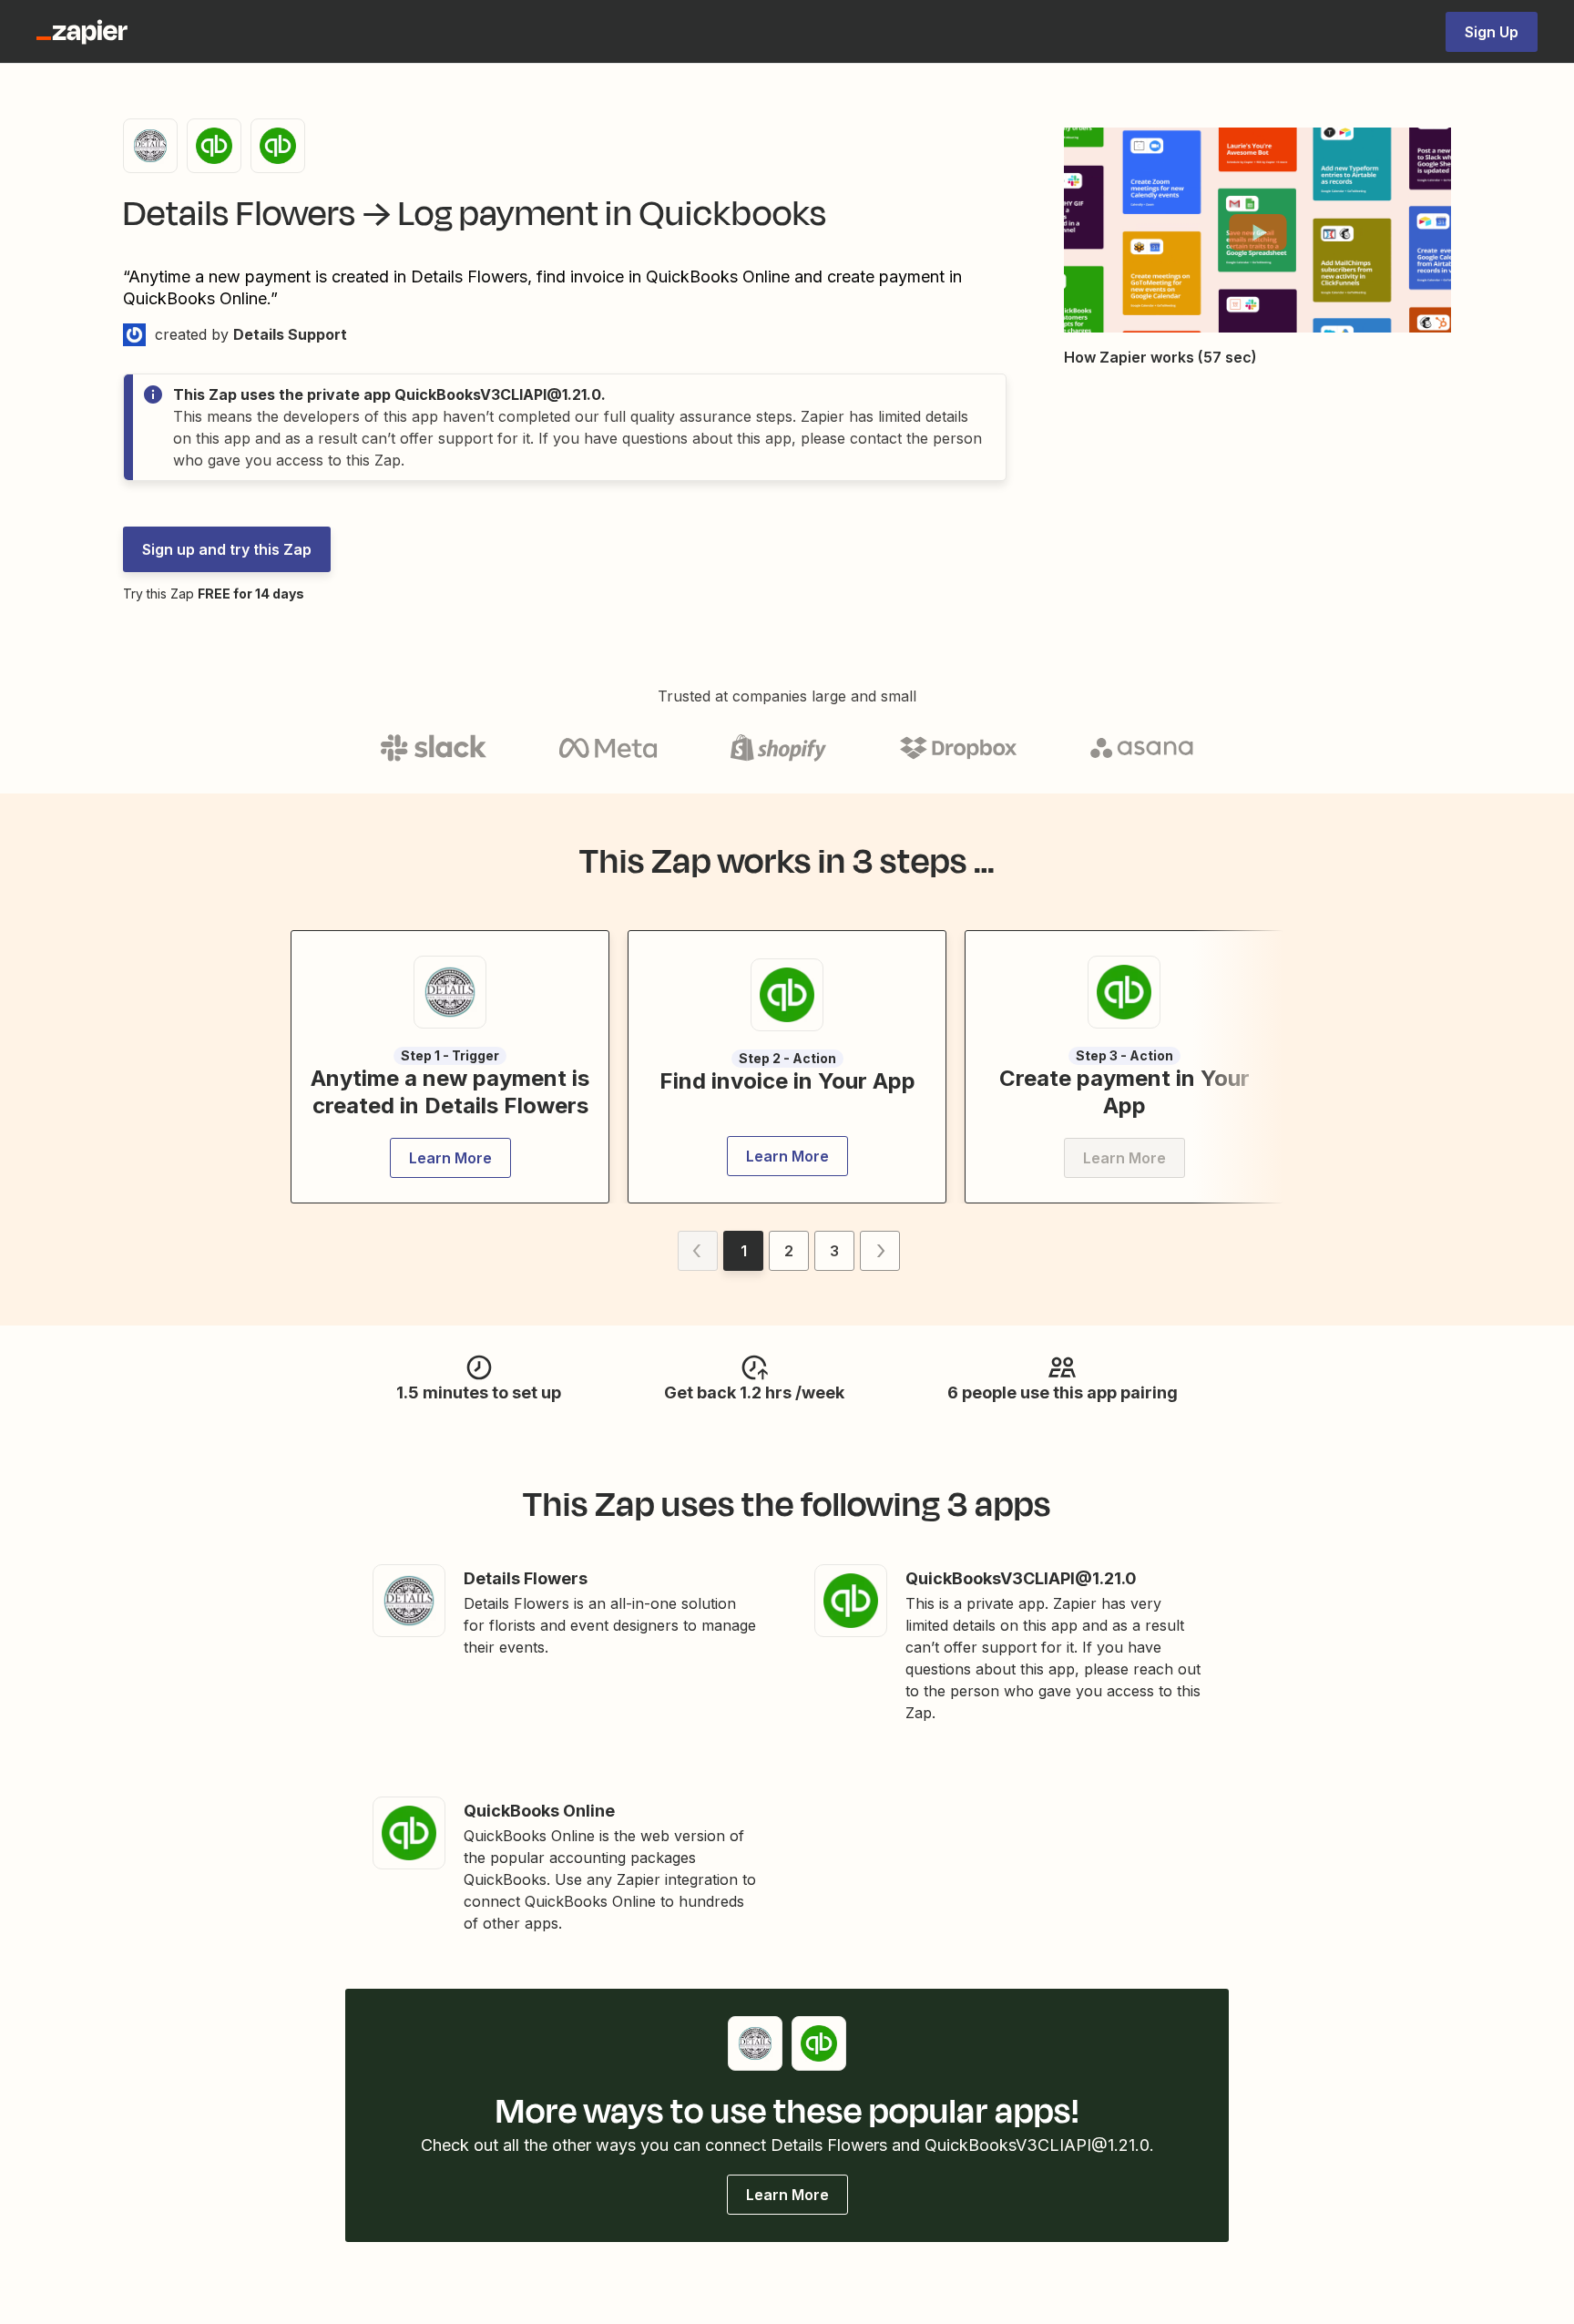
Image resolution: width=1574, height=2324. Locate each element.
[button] (1257, 232)
